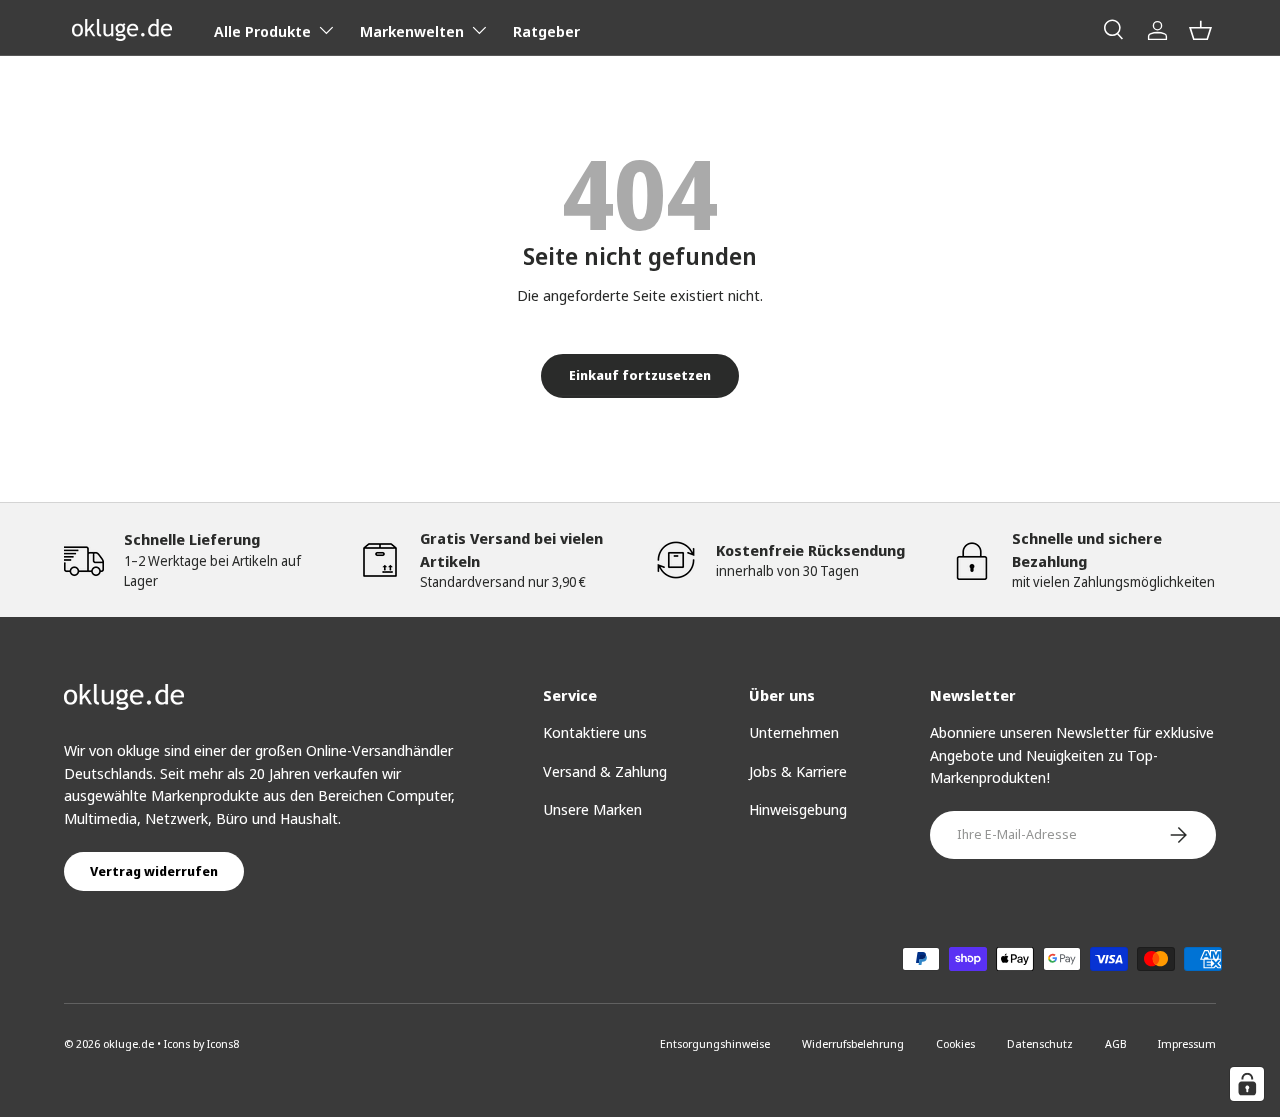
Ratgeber (546, 31)
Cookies (955, 1043)
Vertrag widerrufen (154, 871)
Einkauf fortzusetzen (640, 375)
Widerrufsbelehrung (853, 1043)
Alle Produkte (262, 31)
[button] (1200, 30)
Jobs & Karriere (798, 771)
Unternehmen (794, 732)
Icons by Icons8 (201, 1043)
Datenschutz (1040, 1043)
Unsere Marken (592, 809)
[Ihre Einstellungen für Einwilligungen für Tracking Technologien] (1247, 1084)
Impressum (1187, 1043)
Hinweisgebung (798, 809)
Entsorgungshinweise (715, 1043)
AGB (1115, 1043)
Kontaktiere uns (595, 732)
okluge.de (128, 1043)
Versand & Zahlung (605, 771)
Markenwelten (412, 31)
